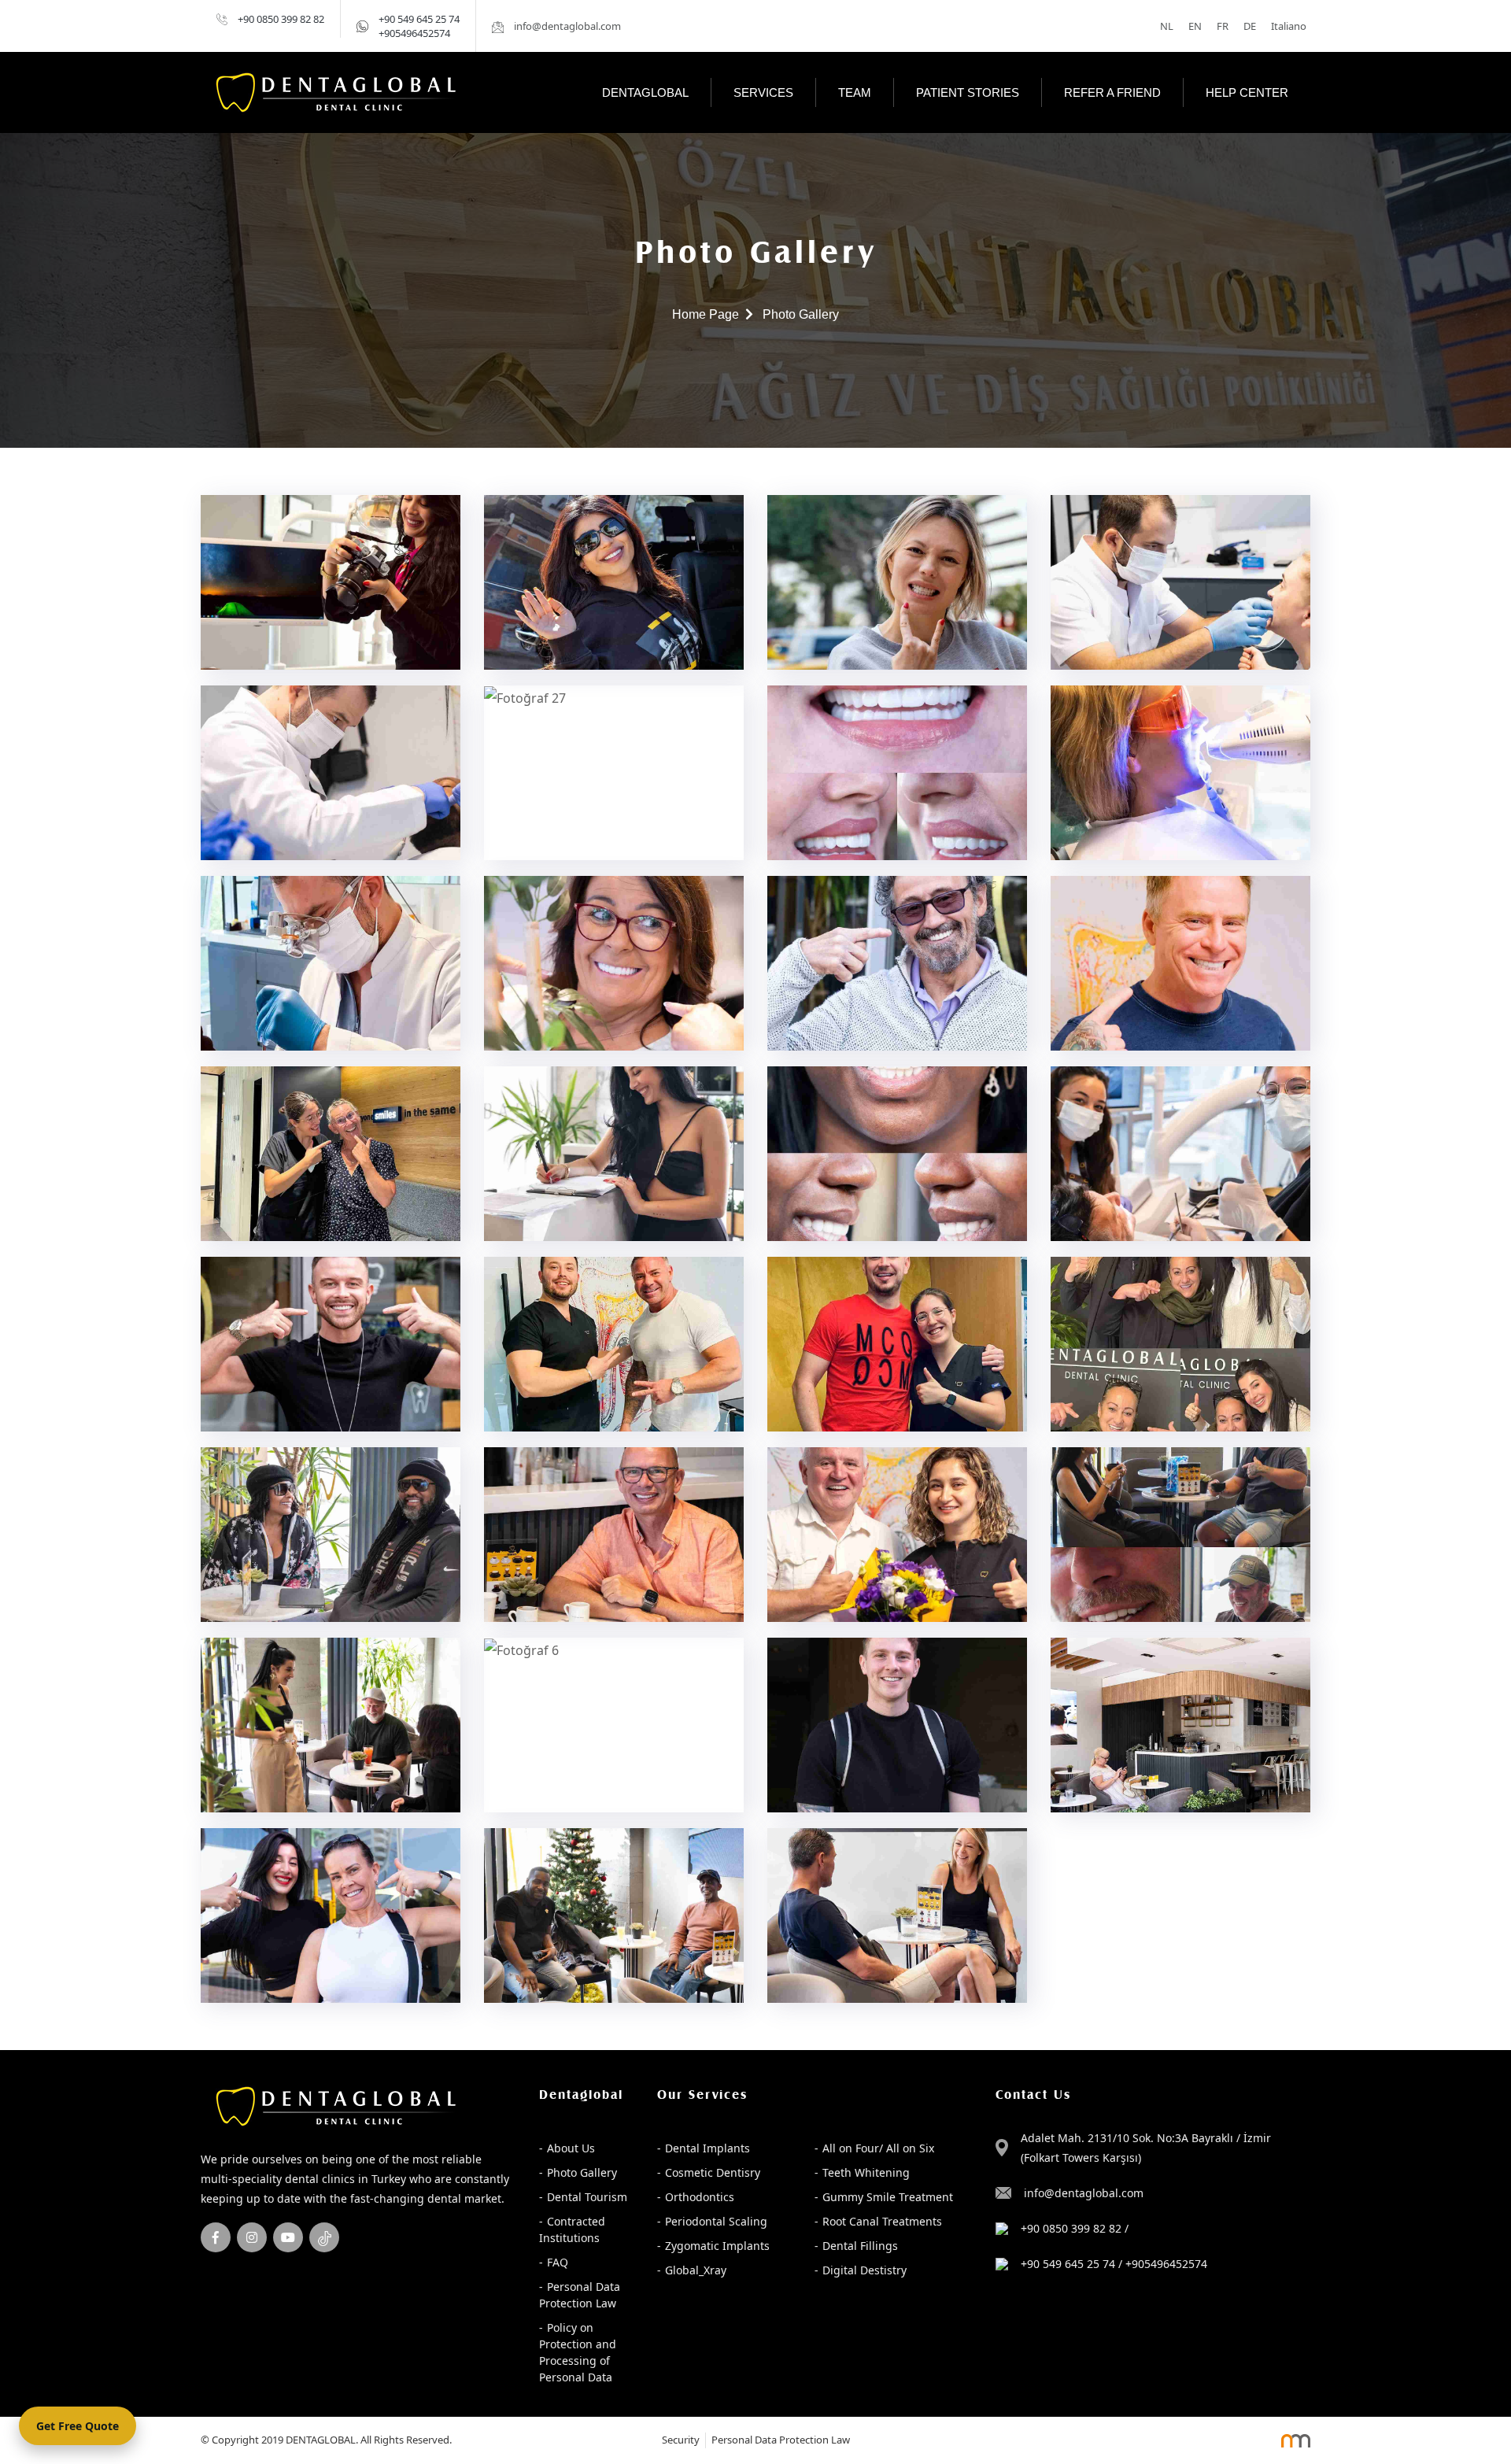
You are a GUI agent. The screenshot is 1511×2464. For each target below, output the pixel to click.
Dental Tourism (587, 2197)
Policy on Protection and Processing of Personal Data (578, 2352)
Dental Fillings (860, 2246)
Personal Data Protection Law (580, 2295)
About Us (571, 2148)
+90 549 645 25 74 (419, 19)
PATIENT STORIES (968, 92)
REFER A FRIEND (1112, 92)
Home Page (706, 314)
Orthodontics (700, 2197)
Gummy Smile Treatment (888, 2197)
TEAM (855, 92)
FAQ (558, 2262)
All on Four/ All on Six (878, 2148)
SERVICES (763, 92)
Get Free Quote (78, 2426)
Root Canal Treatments (882, 2221)
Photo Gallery (582, 2172)
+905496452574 (414, 33)
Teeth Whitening (866, 2172)
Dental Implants (707, 2148)
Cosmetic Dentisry (713, 2172)
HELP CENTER (1247, 92)
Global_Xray (696, 2270)
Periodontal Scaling (716, 2221)
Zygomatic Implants (717, 2246)
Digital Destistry (864, 2270)
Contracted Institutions (572, 2229)
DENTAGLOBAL (645, 92)
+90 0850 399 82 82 (281, 19)
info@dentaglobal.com (1084, 2193)
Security (681, 2440)
